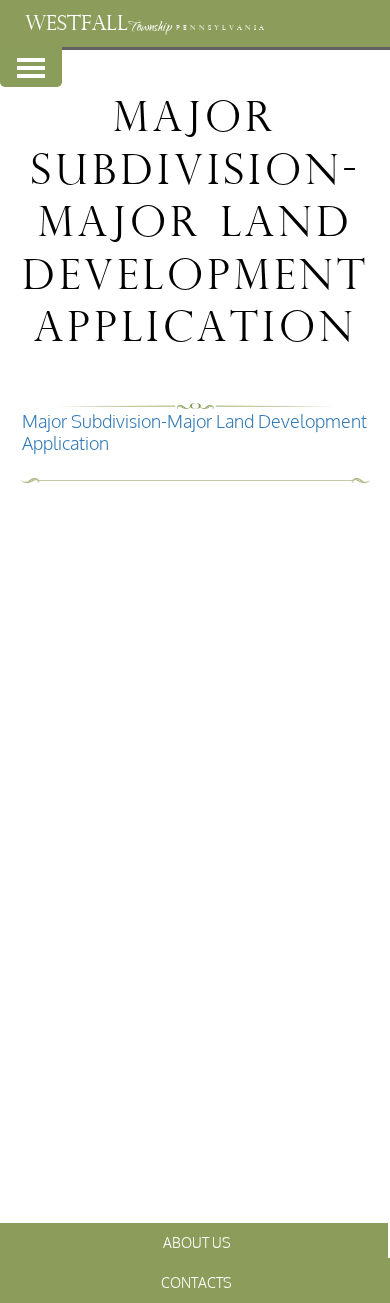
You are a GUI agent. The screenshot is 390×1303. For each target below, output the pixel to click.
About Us (197, 1242)
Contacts (196, 1282)
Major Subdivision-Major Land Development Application (194, 432)
